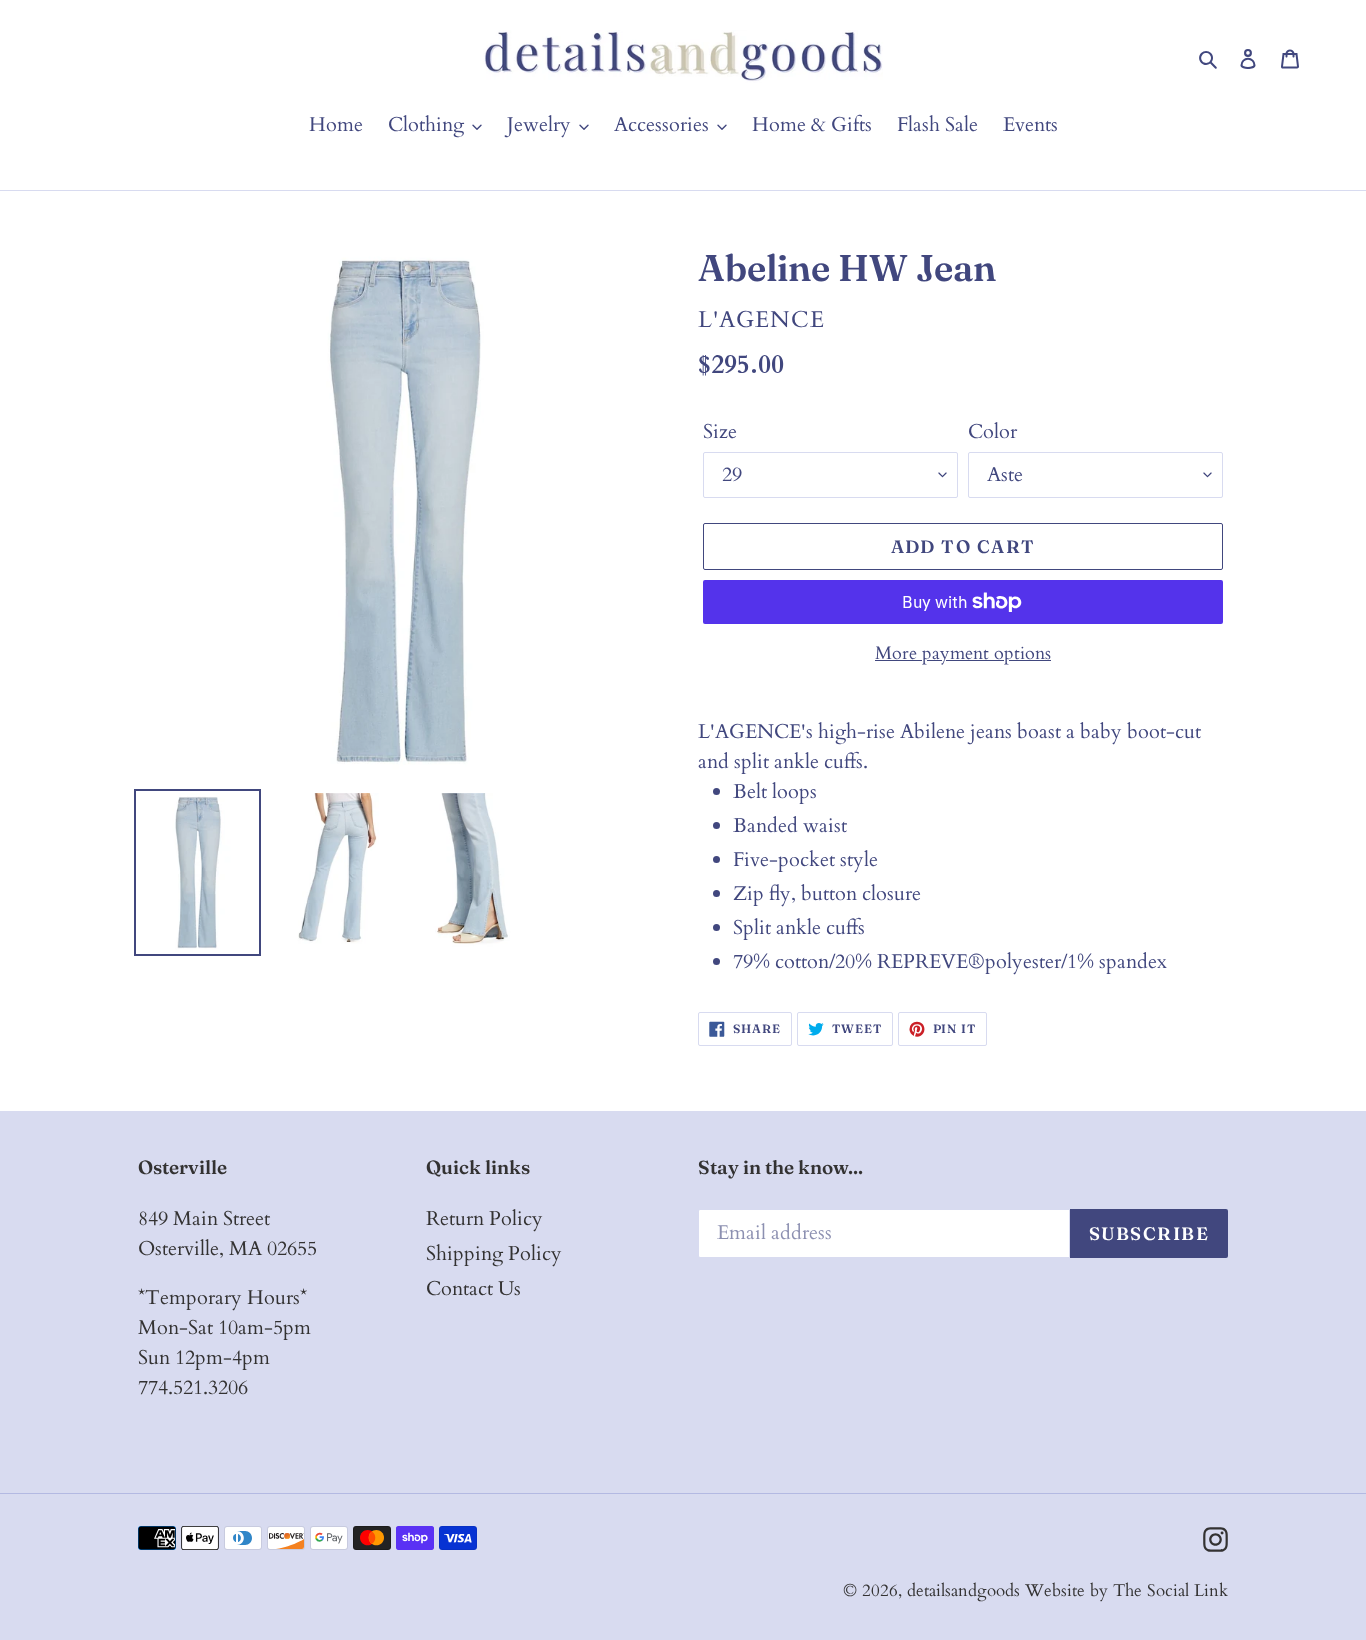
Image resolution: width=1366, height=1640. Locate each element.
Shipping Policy (494, 1253)
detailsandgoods (963, 1590)
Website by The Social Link (1126, 1590)
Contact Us (473, 1288)
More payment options (963, 653)
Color (992, 431)
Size (720, 431)
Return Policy (484, 1218)
